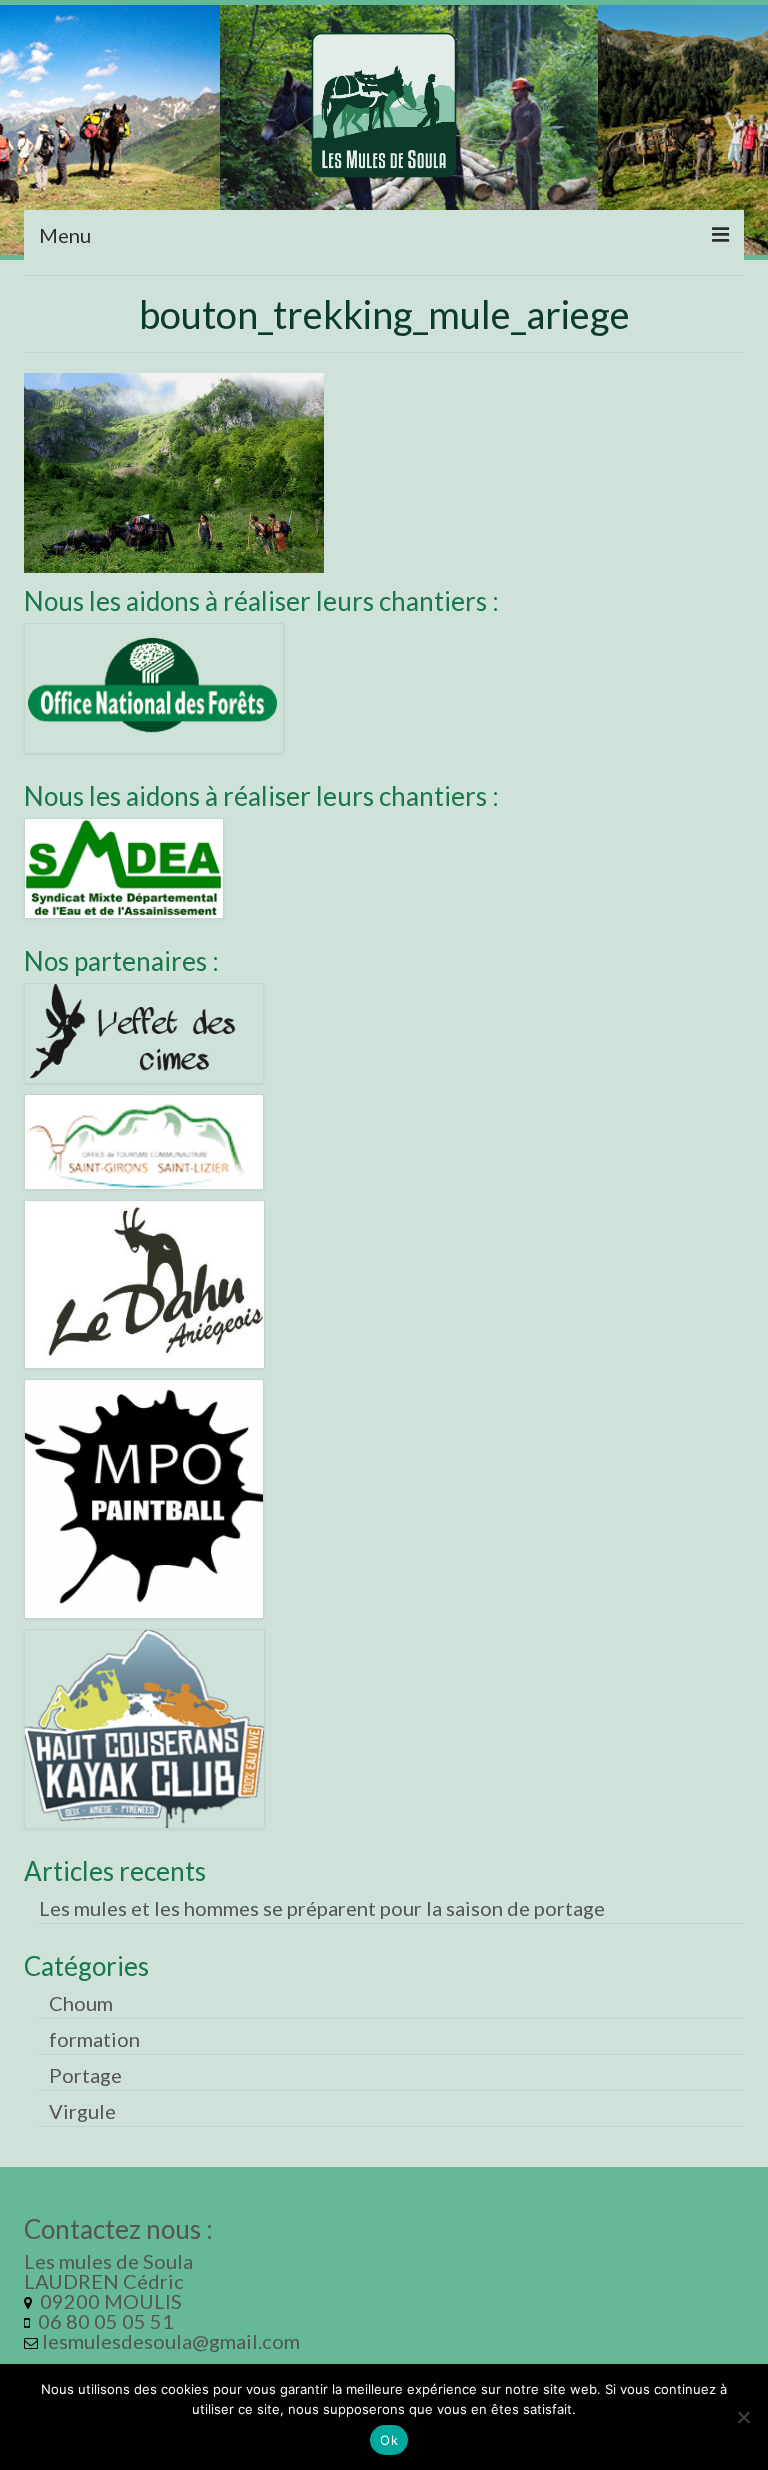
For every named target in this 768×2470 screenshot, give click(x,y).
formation (94, 2039)
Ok (389, 2440)
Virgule (82, 2111)
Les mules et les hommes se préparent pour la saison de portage (322, 1908)
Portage (85, 2075)
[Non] (743, 2417)
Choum (81, 2003)
